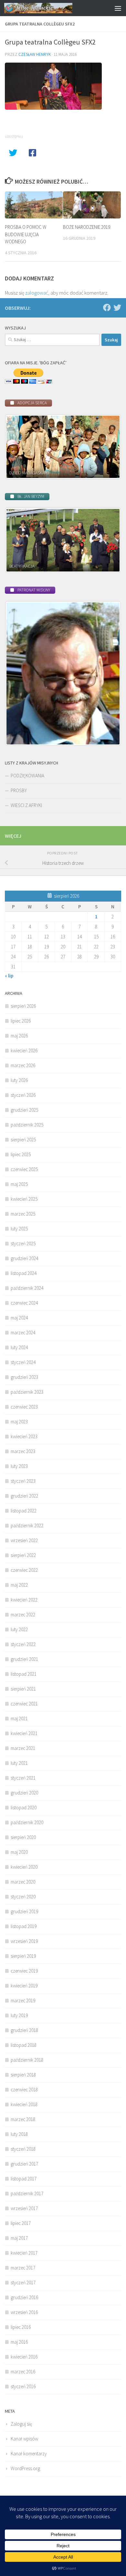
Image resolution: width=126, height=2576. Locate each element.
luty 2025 (19, 1229)
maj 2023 (19, 1422)
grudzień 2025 (24, 1110)
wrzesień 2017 (24, 2208)
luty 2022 (19, 1629)
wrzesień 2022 (24, 1540)
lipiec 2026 (21, 1021)
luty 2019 (19, 2015)
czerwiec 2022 (24, 1570)
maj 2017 (19, 2238)
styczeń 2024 (23, 1362)
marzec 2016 (23, 2372)
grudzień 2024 (24, 1258)
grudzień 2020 (24, 1793)
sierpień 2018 (23, 2075)
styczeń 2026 (23, 1095)
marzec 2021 (23, 1748)
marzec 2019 (23, 2000)
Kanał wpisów (24, 2439)
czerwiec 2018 (24, 2090)
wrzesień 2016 (24, 2312)
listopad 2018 (24, 2045)
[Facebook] (107, 308)
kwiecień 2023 (24, 1436)
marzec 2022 (23, 1615)
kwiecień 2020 (24, 1867)
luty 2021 (19, 1763)
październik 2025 (27, 1125)
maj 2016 (19, 2342)
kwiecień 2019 (24, 1986)
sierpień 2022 (23, 1555)
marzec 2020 (23, 1882)
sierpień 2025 (23, 1140)
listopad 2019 (24, 1926)
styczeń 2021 (23, 1778)
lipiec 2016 (21, 2327)
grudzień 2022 (24, 1496)
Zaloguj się (21, 2424)
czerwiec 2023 (24, 1407)
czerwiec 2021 (24, 1704)
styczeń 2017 (23, 2283)
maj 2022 (19, 1585)
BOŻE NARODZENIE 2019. (87, 227)
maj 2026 (19, 1036)
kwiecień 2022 (24, 1600)
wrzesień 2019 (24, 1941)
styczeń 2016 (23, 2386)
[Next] (108, 447)
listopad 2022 (24, 1511)
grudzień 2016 (24, 2297)
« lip (9, 976)
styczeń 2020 (23, 1897)
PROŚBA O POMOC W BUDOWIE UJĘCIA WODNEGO (26, 234)
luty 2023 (19, 1466)
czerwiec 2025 (24, 1169)
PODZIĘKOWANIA (27, 776)
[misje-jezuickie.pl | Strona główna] (50, 8)
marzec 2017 (23, 2268)
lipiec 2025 (21, 1154)
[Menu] (118, 8)
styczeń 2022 (23, 1644)
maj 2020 (19, 1852)
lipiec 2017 (21, 2223)
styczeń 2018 (23, 2149)
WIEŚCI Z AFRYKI (26, 805)
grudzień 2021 (24, 1659)
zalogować (37, 293)
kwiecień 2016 (24, 2357)
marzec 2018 (23, 2119)
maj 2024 (19, 1318)
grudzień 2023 (24, 1377)
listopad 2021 (24, 1674)
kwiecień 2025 (24, 1199)
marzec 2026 (23, 1065)
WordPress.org (25, 2468)
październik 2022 (27, 1525)
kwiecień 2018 (24, 2104)
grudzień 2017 (24, 2164)
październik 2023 (27, 1392)
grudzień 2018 (24, 2030)
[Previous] (18, 447)
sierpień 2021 (23, 1689)
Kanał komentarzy (29, 2454)
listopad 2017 (24, 2179)
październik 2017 (27, 2193)
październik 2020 (27, 1822)
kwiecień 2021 (24, 1733)
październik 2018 (27, 2060)
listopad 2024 (24, 1273)
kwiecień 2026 (24, 1051)
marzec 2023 (23, 1451)
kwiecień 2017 (24, 2253)
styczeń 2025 (23, 1243)
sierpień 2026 (23, 1006)
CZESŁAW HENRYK (35, 54)
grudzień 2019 (24, 1911)
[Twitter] (117, 308)
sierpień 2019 (23, 1956)
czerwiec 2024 (24, 1303)
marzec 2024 (23, 1333)
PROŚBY (19, 790)
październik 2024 (27, 1288)
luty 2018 (19, 2134)
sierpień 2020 (23, 1837)
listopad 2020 (24, 1808)
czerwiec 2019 (24, 1971)
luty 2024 (19, 1347)
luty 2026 (19, 1080)
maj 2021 (19, 1718)
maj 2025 (19, 1184)
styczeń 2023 (23, 1481)
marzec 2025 (23, 1214)
